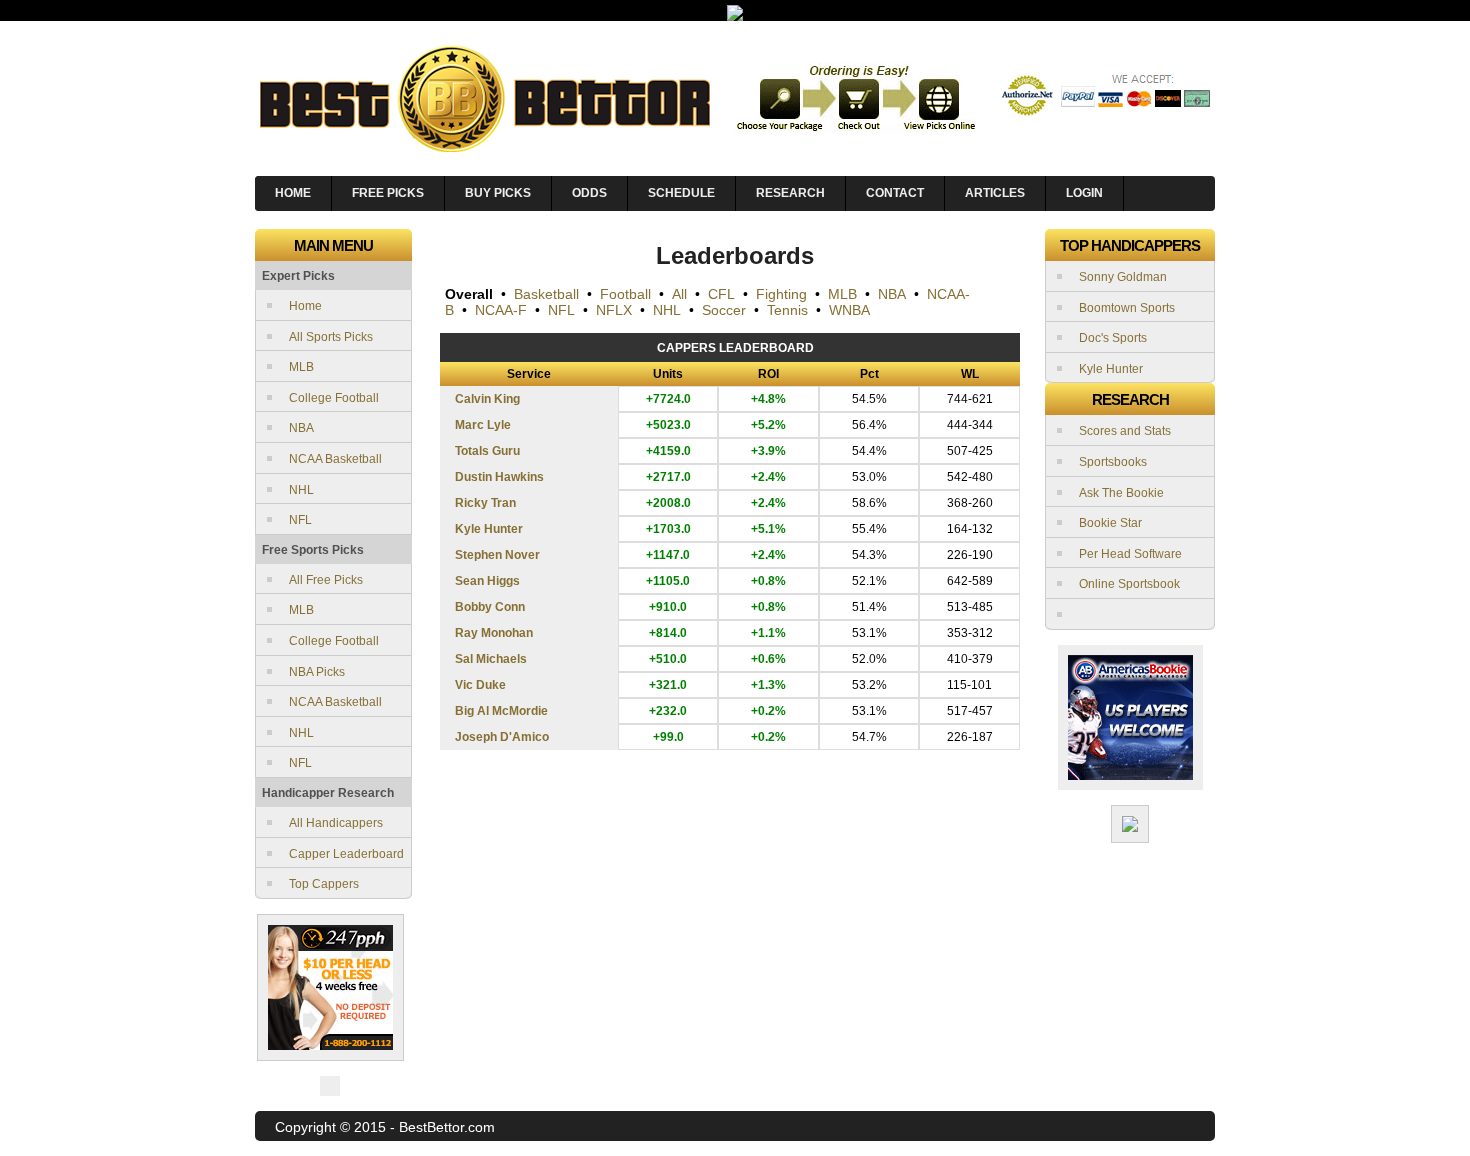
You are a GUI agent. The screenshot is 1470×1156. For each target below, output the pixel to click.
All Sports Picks (331, 337)
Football (625, 294)
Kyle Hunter (489, 529)
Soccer (724, 310)
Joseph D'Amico (502, 737)
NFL (300, 520)
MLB (301, 367)
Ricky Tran (485, 503)
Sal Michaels (491, 659)
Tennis (787, 310)
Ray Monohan (494, 633)
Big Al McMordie (501, 711)
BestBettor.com (447, 1127)
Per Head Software (1130, 554)
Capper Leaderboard (346, 854)
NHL (301, 490)
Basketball (546, 294)
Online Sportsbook (1129, 584)
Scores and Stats (1125, 431)
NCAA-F (501, 310)
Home (305, 306)
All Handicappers (336, 823)
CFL (721, 294)
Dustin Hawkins (499, 477)
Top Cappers (324, 884)
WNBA (849, 310)
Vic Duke (480, 685)
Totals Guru (487, 451)
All (679, 294)
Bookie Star (1110, 523)
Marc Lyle (483, 425)
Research (790, 193)
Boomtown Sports (1127, 308)
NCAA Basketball (335, 459)
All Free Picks (326, 580)
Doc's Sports (1113, 338)
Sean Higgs (487, 581)
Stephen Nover (497, 555)
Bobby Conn (490, 607)
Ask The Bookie (1121, 493)
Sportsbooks (1113, 462)
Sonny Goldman (1123, 277)
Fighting (781, 294)
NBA (301, 428)
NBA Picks (317, 672)
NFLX (614, 310)
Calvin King (487, 399)
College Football (334, 398)
